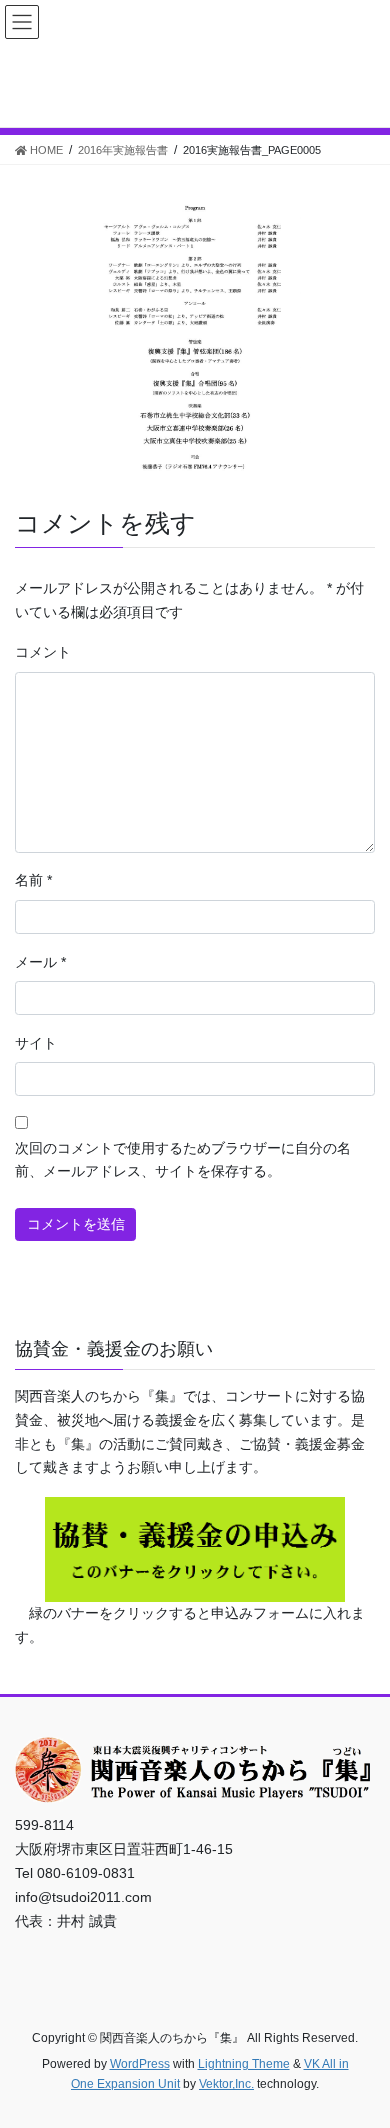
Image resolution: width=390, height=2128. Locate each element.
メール (40, 962)
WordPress (140, 2064)
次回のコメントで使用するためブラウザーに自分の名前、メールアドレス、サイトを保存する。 (183, 1160)
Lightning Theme (244, 2064)
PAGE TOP (360, 2046)
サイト (36, 1043)
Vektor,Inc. (226, 2084)
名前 (33, 880)
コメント (43, 652)
